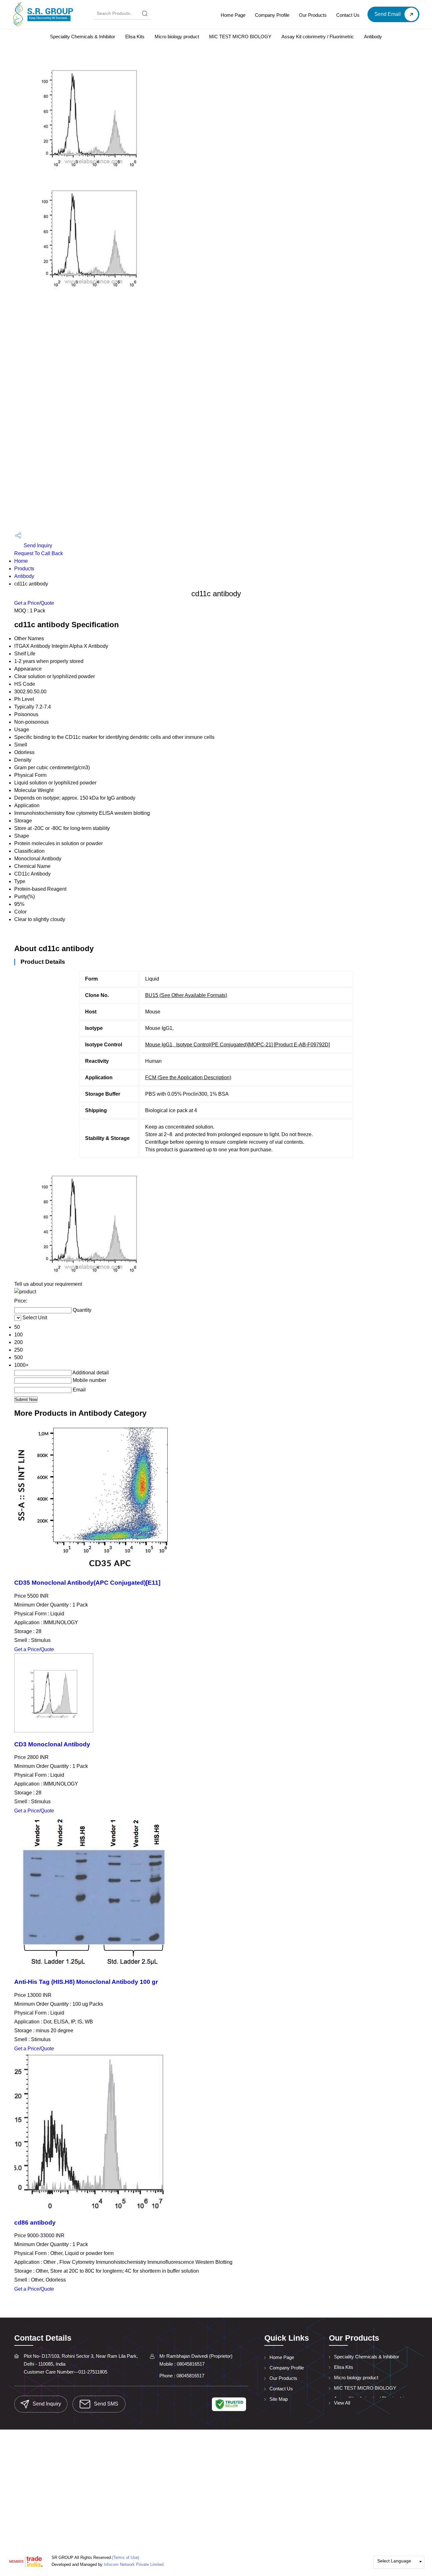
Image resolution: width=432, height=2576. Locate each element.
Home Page (233, 15)
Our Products (313, 15)
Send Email (388, 14)
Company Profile (272, 15)
